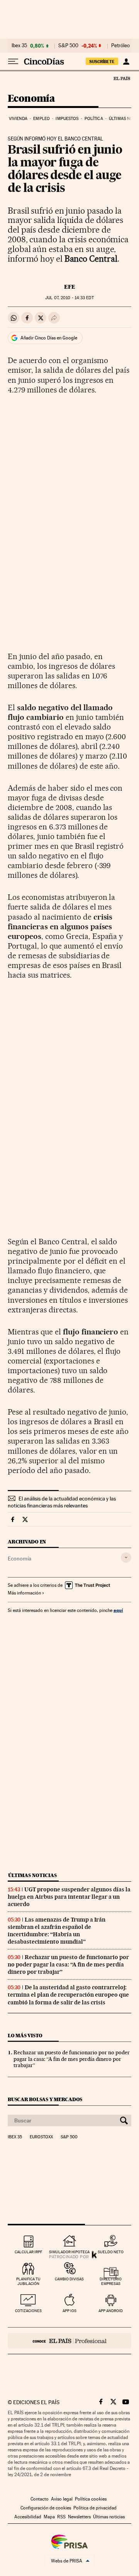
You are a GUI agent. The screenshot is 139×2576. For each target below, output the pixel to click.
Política (94, 119)
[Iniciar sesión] (126, 62)
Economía (31, 99)
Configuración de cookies (46, 2508)
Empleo (42, 119)
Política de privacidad (95, 2508)
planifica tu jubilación (28, 2281)
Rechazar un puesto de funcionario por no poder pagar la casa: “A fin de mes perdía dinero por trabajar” (68, 1965)
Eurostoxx (41, 2137)
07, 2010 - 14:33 (69, 298)
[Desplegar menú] (13, 62)
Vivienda (18, 119)
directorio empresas (111, 2281)
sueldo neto (111, 2252)
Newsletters (79, 2517)
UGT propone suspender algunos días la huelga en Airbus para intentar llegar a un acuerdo (69, 1897)
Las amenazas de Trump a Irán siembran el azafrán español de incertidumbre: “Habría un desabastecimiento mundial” (57, 1931)
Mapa (49, 2517)
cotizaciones (28, 2311)
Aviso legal (62, 2499)
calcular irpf (28, 2252)
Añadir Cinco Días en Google (49, 338)
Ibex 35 (19, 46)
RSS (61, 2517)
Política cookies (91, 2499)
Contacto (40, 2499)
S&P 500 (68, 46)
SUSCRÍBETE (102, 62)
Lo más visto (25, 2036)
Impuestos (67, 119)
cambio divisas (69, 2279)
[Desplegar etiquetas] (126, 1558)
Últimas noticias (32, 1875)
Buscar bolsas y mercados (45, 2099)
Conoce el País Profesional (69, 2341)
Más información (24, 1593)
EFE (70, 287)
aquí (118, 1610)
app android (111, 2311)
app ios (69, 2311)
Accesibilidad (28, 2517)
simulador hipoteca (69, 2252)
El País (122, 78)
